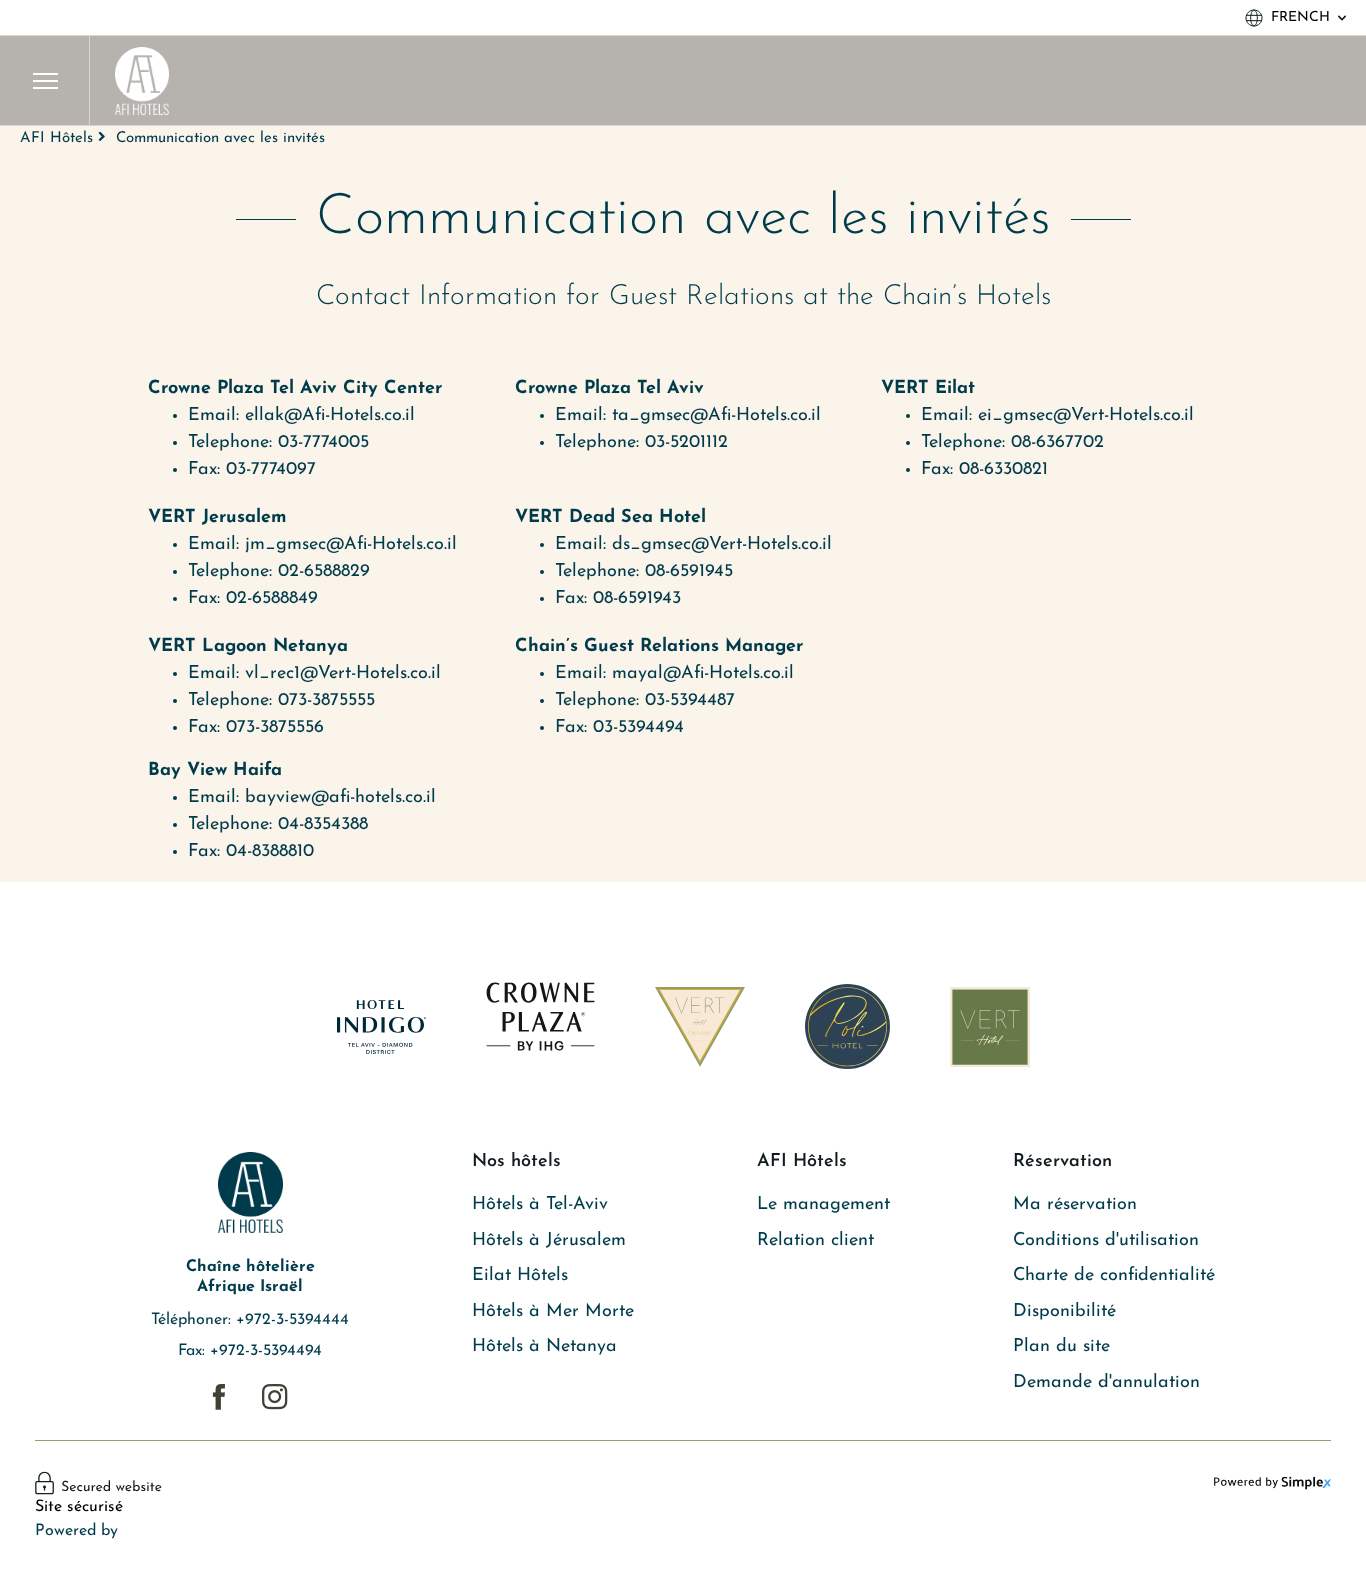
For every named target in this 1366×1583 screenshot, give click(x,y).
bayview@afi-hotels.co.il (340, 798)
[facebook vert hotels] (218, 1397)
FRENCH (1300, 17)
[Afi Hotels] (142, 81)
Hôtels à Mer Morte (553, 1312)
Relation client (815, 1241)
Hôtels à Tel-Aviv (540, 1205)
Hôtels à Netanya (544, 1347)
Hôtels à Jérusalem (549, 1241)
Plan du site (1061, 1347)
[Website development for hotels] (1272, 1483)
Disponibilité (1064, 1312)
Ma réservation (1075, 1205)
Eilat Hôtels (520, 1276)
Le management (823, 1205)
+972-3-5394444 (292, 1320)
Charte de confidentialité (1114, 1276)
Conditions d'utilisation (1106, 1241)
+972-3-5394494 (266, 1351)
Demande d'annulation (1106, 1383)
